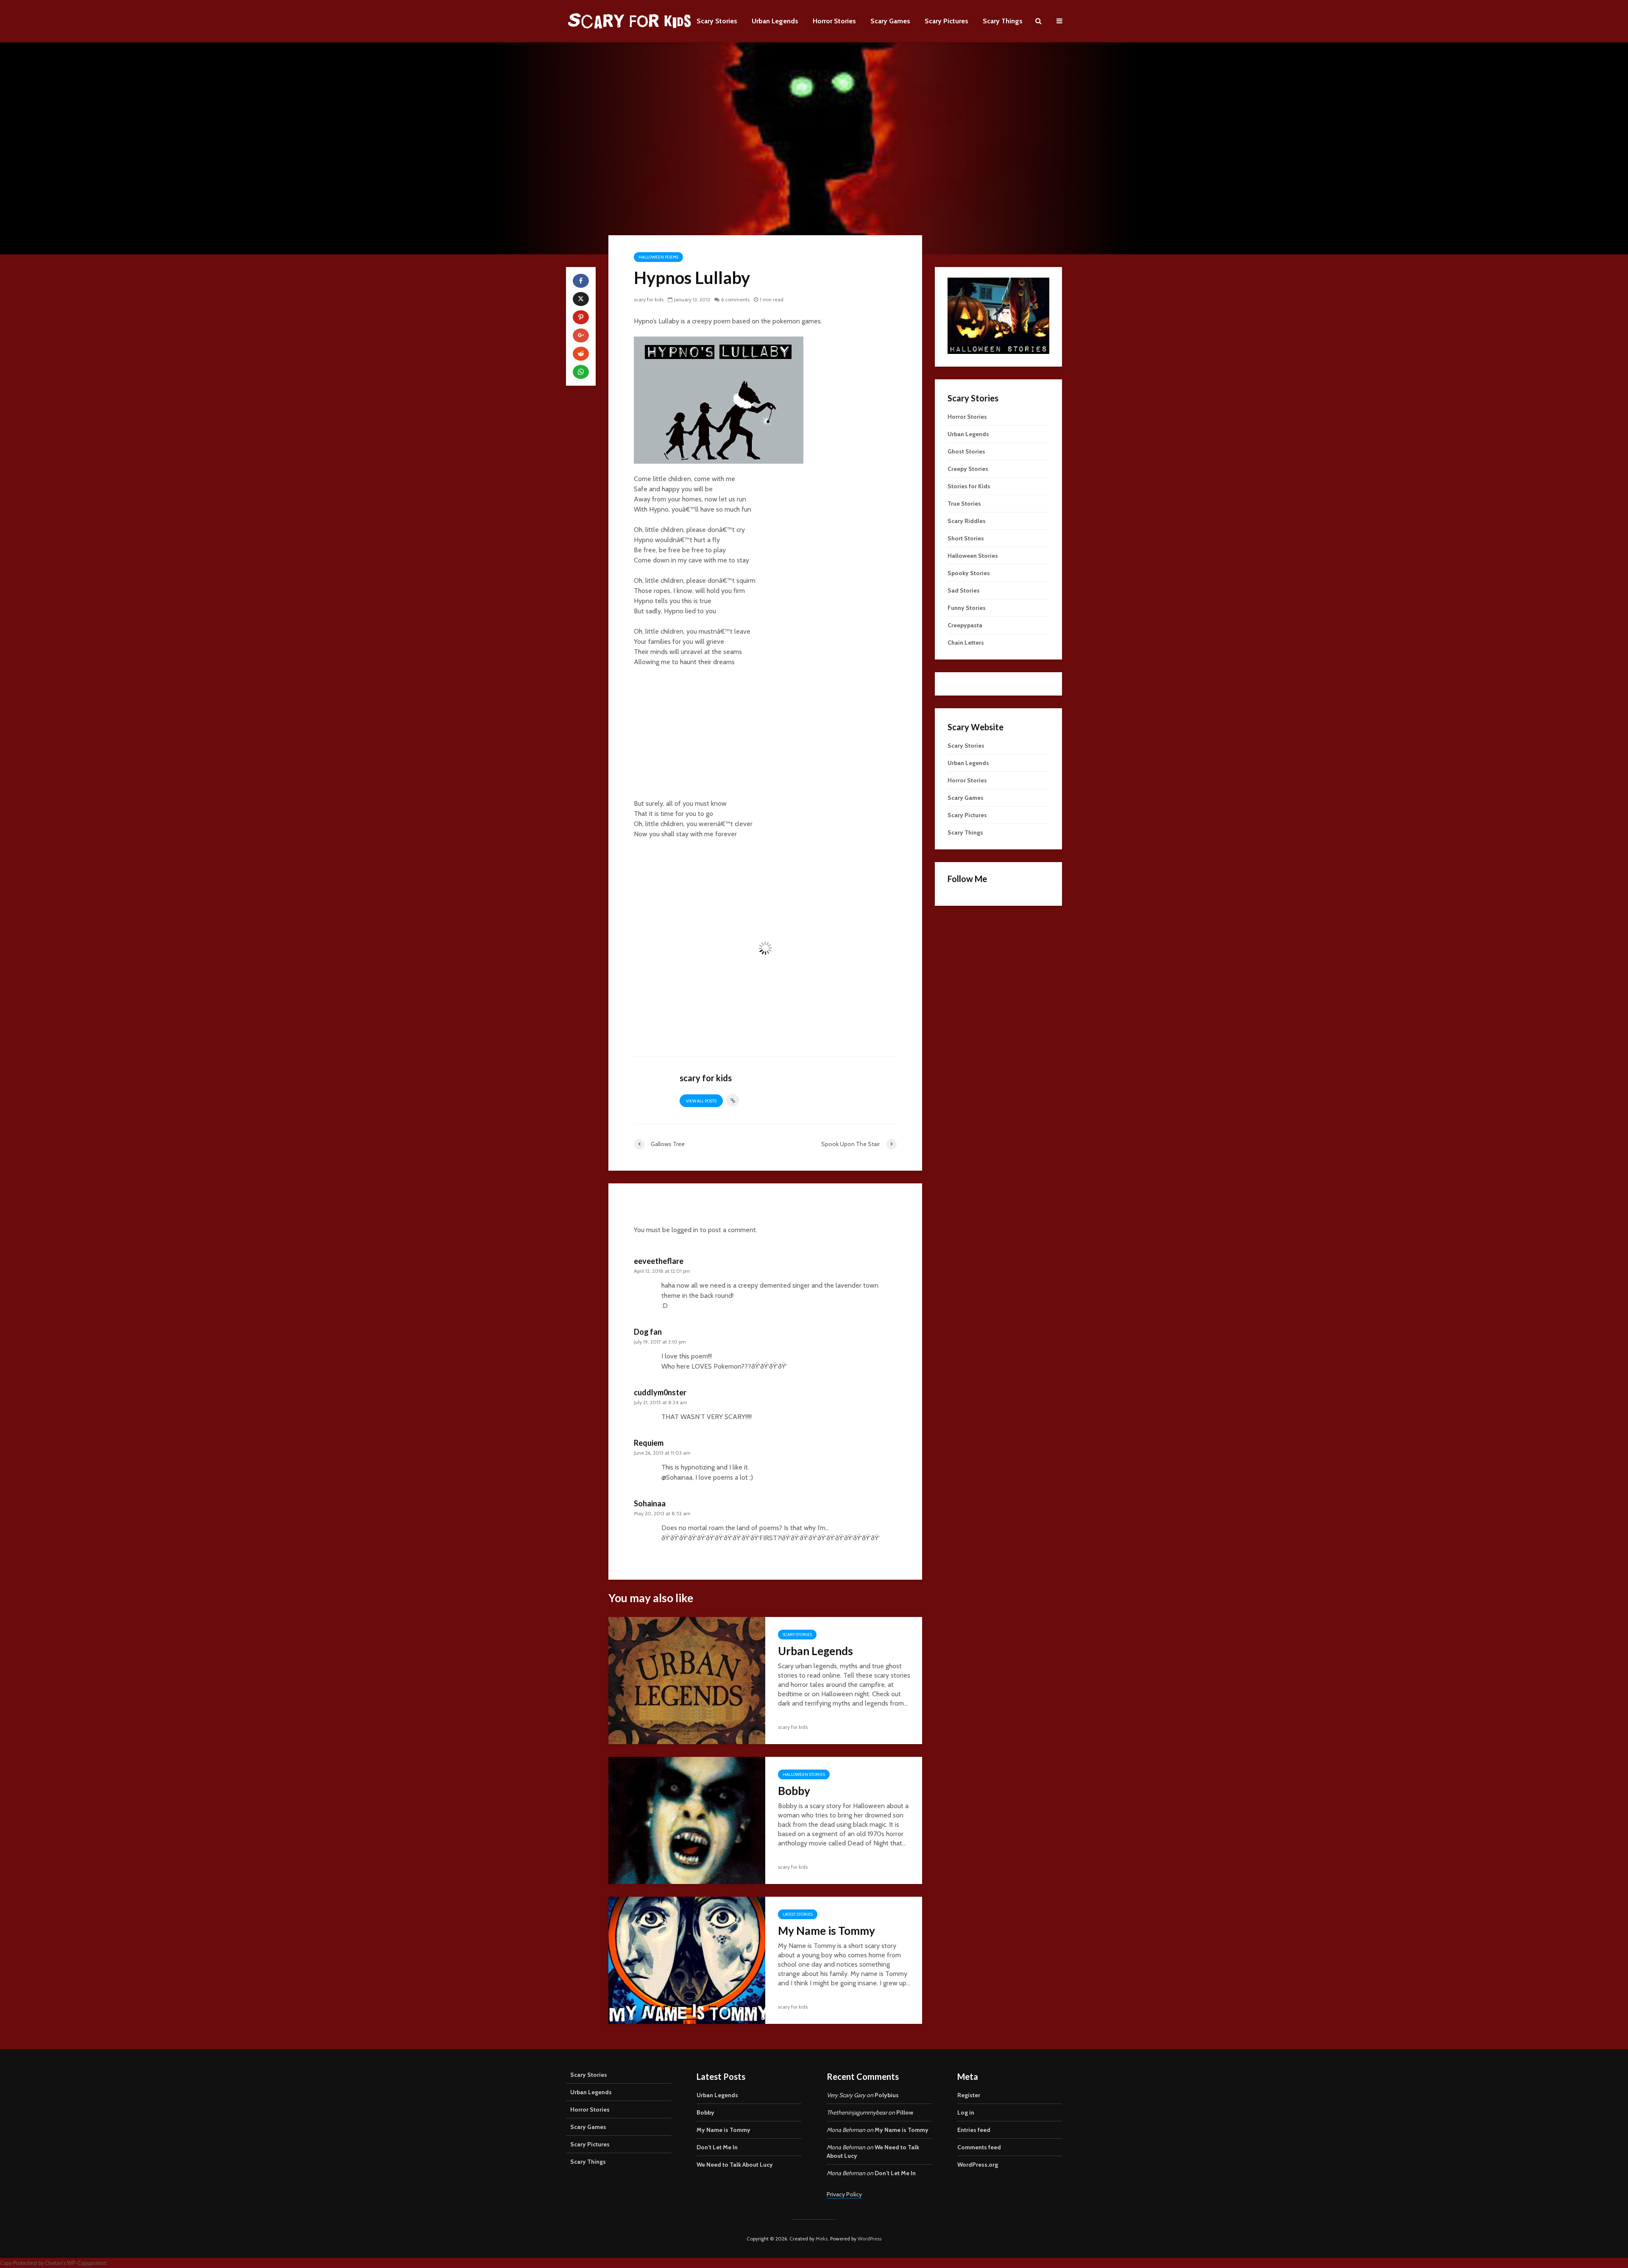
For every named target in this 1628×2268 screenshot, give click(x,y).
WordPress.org (978, 2165)
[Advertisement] (765, 737)
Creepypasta (965, 625)
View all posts (701, 1101)
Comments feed (979, 2147)
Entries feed (974, 2130)
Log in (966, 2112)
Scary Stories (717, 21)
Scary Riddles (967, 521)
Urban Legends (775, 21)
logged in (685, 1230)
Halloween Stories (804, 1774)
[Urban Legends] (687, 1680)
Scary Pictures (946, 21)
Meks (822, 2239)
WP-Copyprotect (87, 2263)
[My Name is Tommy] (687, 1960)
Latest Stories (798, 1914)
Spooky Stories (969, 573)
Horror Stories (834, 21)
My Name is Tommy (827, 1931)
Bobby (794, 1791)
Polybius (887, 2095)
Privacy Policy (844, 2194)
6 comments (735, 299)
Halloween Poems (658, 257)
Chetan (54, 2263)
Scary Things (1003, 21)
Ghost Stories (966, 451)
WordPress (870, 2239)
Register (969, 2095)
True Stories (964, 504)
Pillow (905, 2112)
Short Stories (966, 538)
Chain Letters (966, 643)
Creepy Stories (968, 469)
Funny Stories (967, 608)
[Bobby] (687, 1820)
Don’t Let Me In (717, 2147)
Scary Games (890, 21)
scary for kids (649, 299)
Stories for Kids (969, 486)
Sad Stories (964, 590)
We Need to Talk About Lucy (735, 2165)
